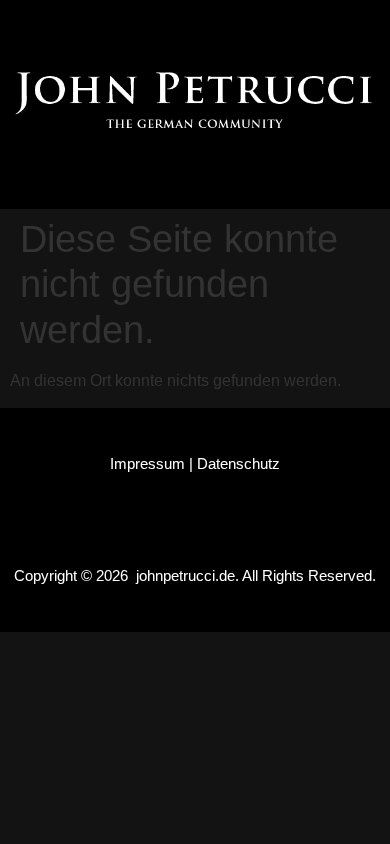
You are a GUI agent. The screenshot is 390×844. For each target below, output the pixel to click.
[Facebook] (100, 26)
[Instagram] (157, 26)
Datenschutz (238, 463)
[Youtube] (271, 26)
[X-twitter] (214, 26)
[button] (195, 175)
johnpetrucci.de (185, 575)
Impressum (147, 463)
